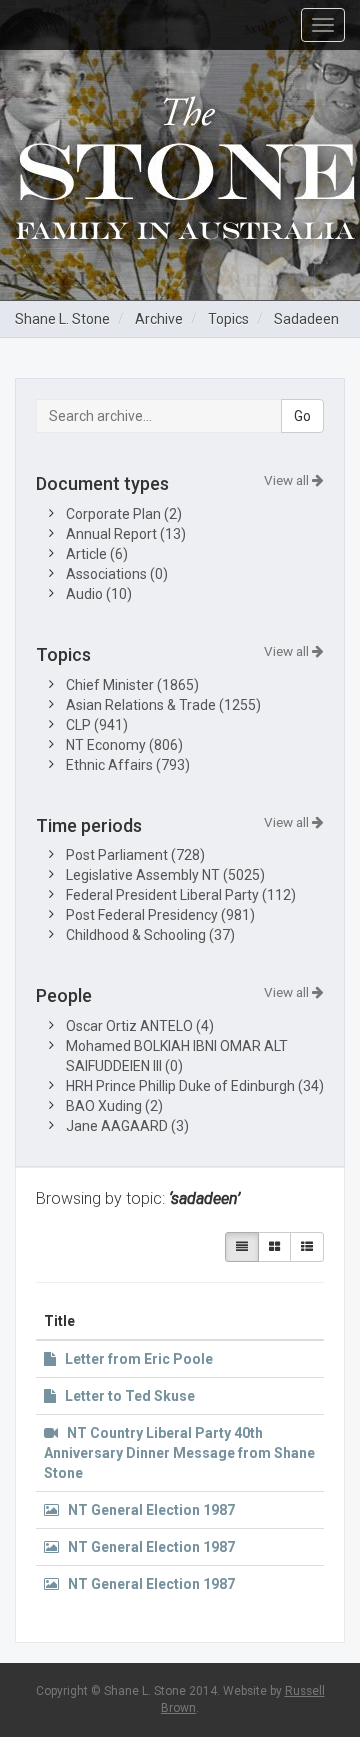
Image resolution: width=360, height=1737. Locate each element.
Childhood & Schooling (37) (150, 935)
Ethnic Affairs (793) (128, 765)
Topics (228, 319)
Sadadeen (306, 319)
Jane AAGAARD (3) (127, 1126)
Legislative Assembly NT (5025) (165, 875)
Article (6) (97, 554)
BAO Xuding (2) (114, 1106)
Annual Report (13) (126, 534)
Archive (159, 319)
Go (302, 416)
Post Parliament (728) (135, 855)
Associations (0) (117, 574)
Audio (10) (99, 594)
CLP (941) (97, 725)
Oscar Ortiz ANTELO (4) (140, 1026)
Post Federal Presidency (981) (160, 915)
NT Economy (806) (124, 745)
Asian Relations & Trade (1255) (163, 705)
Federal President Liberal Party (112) (181, 895)
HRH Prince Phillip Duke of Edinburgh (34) (195, 1086)
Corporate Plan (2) (124, 514)
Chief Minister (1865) (132, 685)
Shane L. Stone (62, 319)
